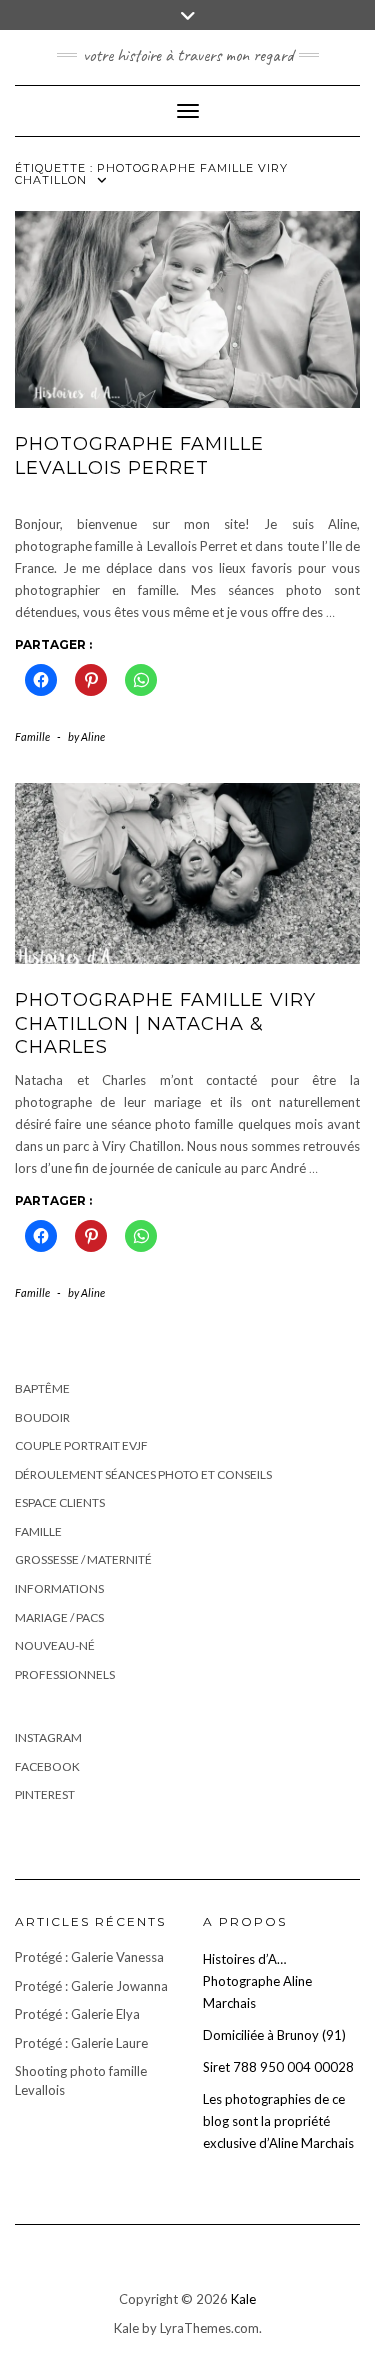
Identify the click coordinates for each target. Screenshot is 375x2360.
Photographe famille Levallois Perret (139, 455)
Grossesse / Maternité (83, 1559)
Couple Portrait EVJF (81, 1445)
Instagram (48, 1737)
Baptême (42, 1388)
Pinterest (45, 1794)
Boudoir (42, 1417)
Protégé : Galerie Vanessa (89, 1957)
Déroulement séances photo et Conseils (143, 1474)
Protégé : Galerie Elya (77, 2014)
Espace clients (60, 1502)
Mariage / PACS (59, 1617)
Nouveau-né (55, 1645)
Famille (32, 736)
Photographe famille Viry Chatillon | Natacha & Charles (165, 1023)
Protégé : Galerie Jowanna (91, 1986)
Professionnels (65, 1674)
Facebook (47, 1766)
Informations (59, 1588)
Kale (243, 2299)
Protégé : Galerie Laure (81, 2043)
